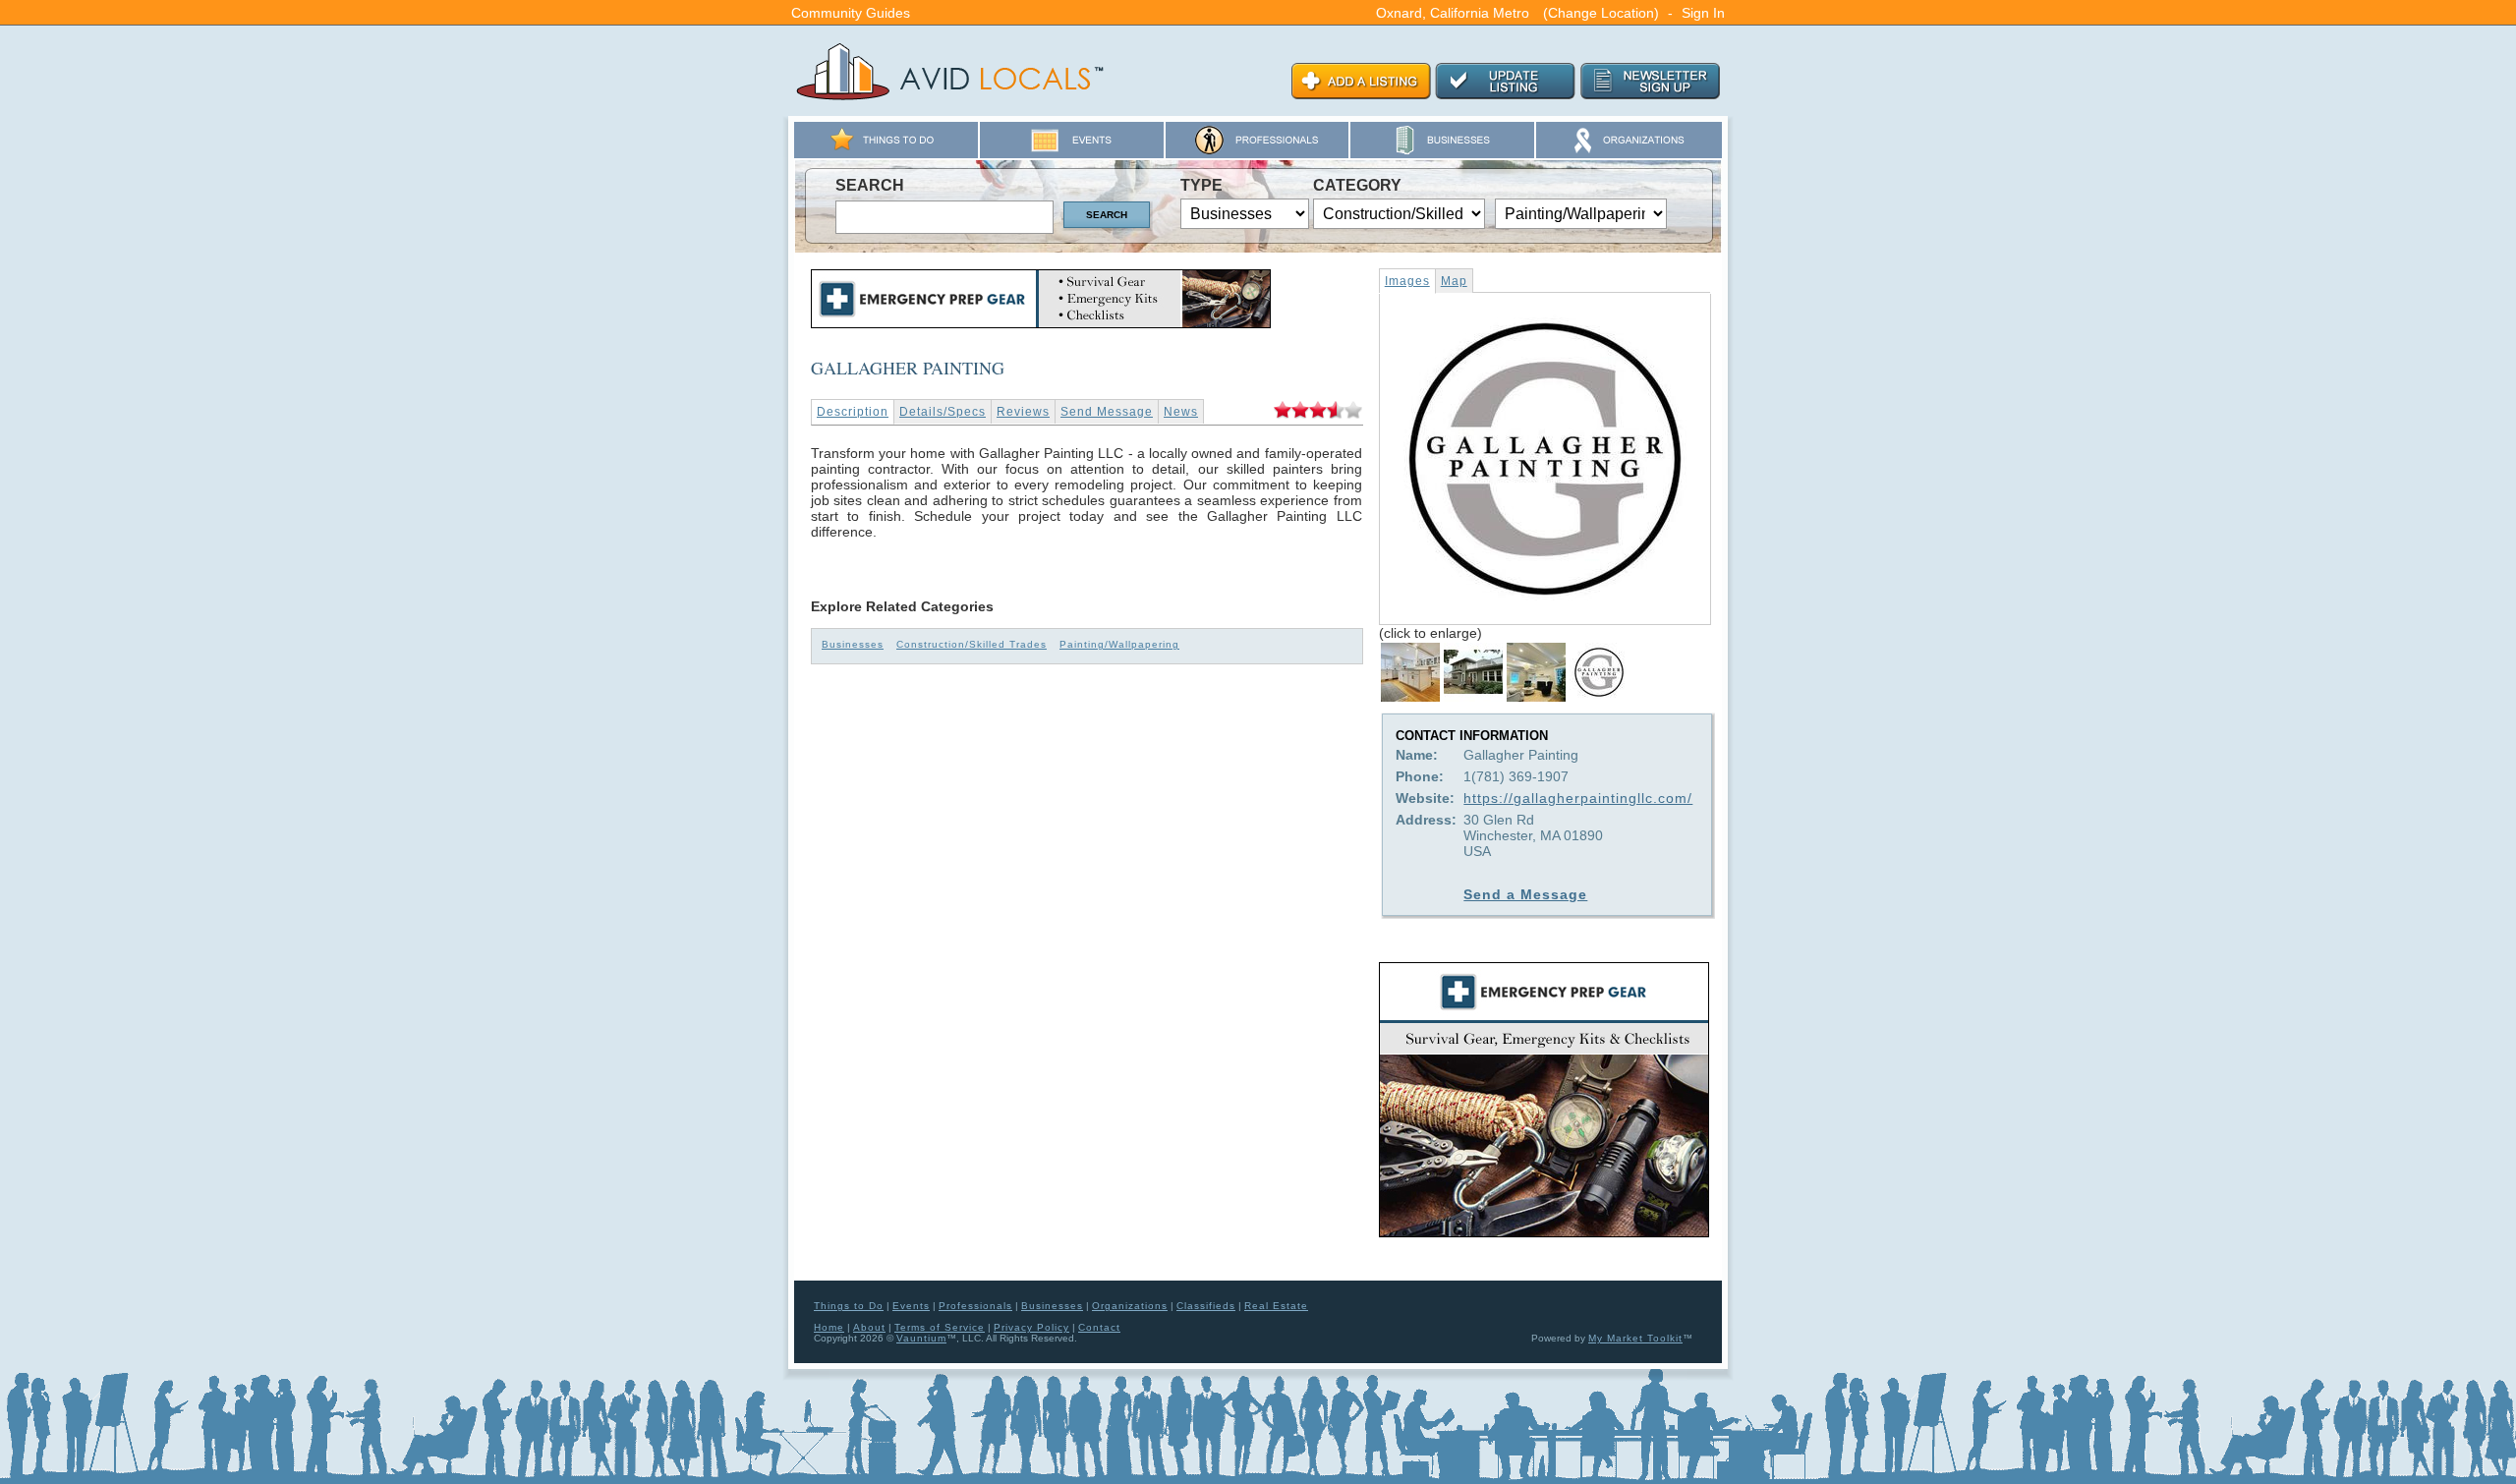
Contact (1099, 1327)
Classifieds (1206, 1306)
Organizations (1130, 1306)
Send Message (1107, 412)
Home (829, 1327)
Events (911, 1306)
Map (1454, 281)
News (1181, 412)
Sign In (1703, 13)
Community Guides (851, 13)
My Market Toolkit (1635, 1338)
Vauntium (921, 1338)
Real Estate (1276, 1306)
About (869, 1327)
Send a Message (1525, 894)
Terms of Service (940, 1327)
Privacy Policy (1031, 1327)
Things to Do (849, 1306)
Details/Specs (943, 412)
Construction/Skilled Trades (972, 644)
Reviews (1023, 412)
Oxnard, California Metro (1453, 13)
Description (853, 412)
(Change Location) (1601, 13)
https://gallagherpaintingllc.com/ (1578, 798)
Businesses (853, 644)
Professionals (975, 1306)
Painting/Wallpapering (1119, 644)
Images (1407, 281)
